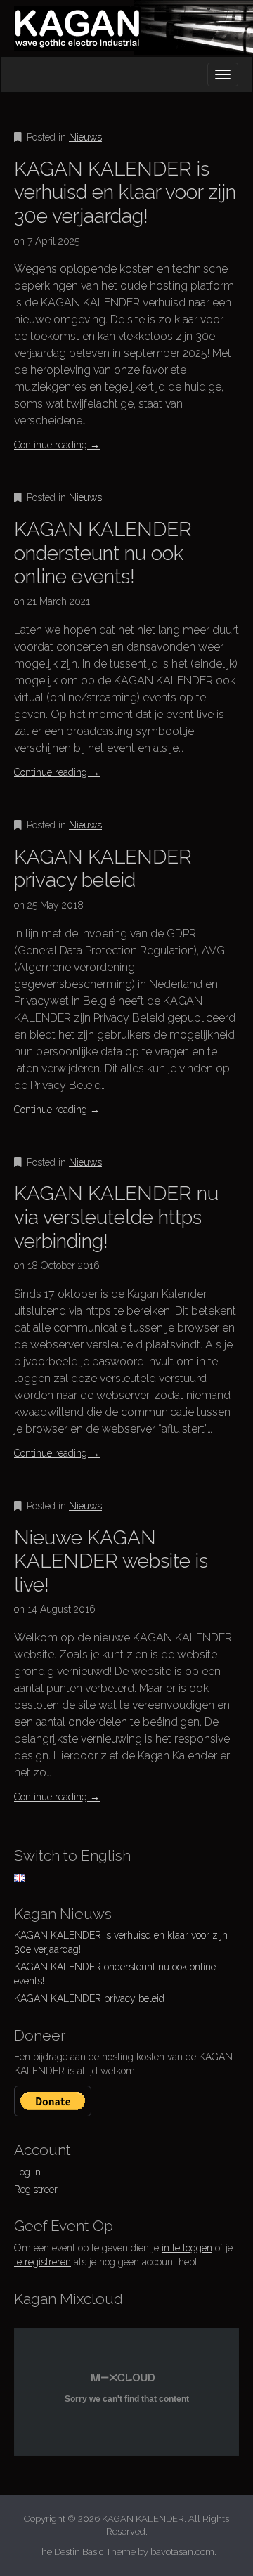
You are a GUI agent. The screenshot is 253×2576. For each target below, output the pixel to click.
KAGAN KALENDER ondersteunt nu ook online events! (103, 553)
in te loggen (187, 2248)
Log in (27, 2172)
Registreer (36, 2190)
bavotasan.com (182, 2552)
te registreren (43, 2262)
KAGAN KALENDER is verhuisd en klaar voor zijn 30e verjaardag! (125, 193)
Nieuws (85, 137)
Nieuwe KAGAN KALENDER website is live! (111, 1561)
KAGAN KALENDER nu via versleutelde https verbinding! (116, 1217)
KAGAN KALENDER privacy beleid (103, 869)
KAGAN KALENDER (77, 12)
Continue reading (57, 445)
